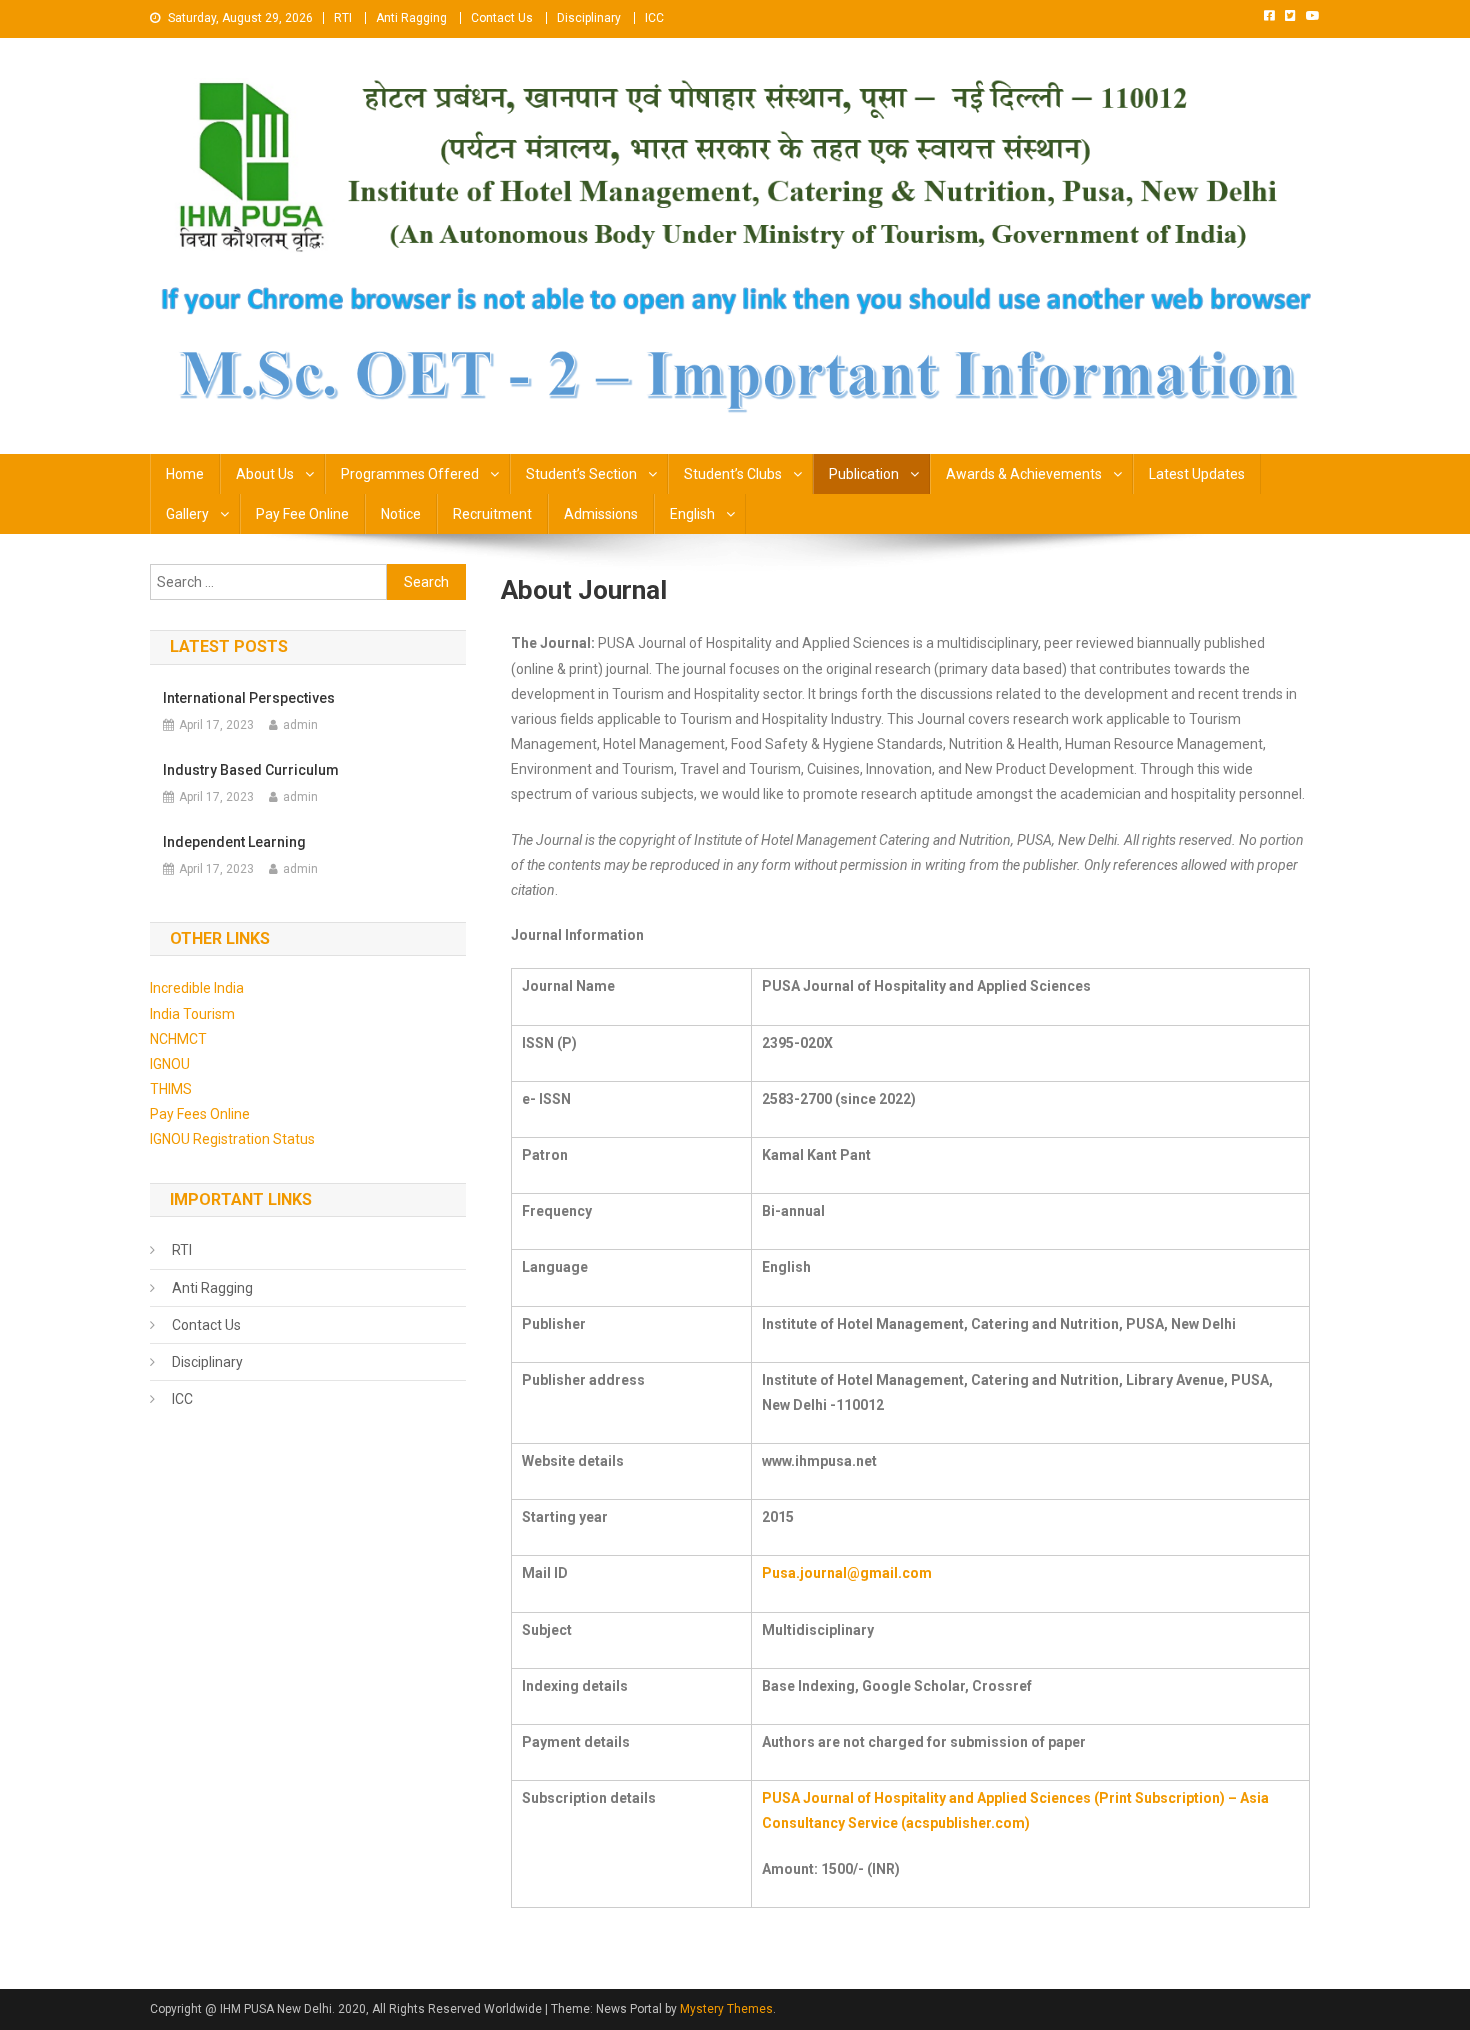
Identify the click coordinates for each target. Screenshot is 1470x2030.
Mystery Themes (726, 2009)
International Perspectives (249, 698)
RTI (343, 18)
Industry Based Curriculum (251, 770)
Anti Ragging (411, 18)
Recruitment (492, 514)
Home (185, 474)
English (692, 514)
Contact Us (502, 18)
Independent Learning (234, 842)
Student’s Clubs (733, 474)
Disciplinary (589, 18)
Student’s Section (581, 474)
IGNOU (170, 1064)
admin (300, 725)
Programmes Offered (410, 474)
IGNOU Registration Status (232, 1139)
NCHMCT (178, 1039)
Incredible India (197, 988)
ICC (654, 18)
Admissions (601, 514)
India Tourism (192, 1014)
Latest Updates (1197, 474)
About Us (265, 474)
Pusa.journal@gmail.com (847, 1573)
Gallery (187, 514)
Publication (864, 474)
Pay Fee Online (302, 514)
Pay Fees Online (200, 1114)
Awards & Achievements (1024, 474)
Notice (401, 514)
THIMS (171, 1089)
